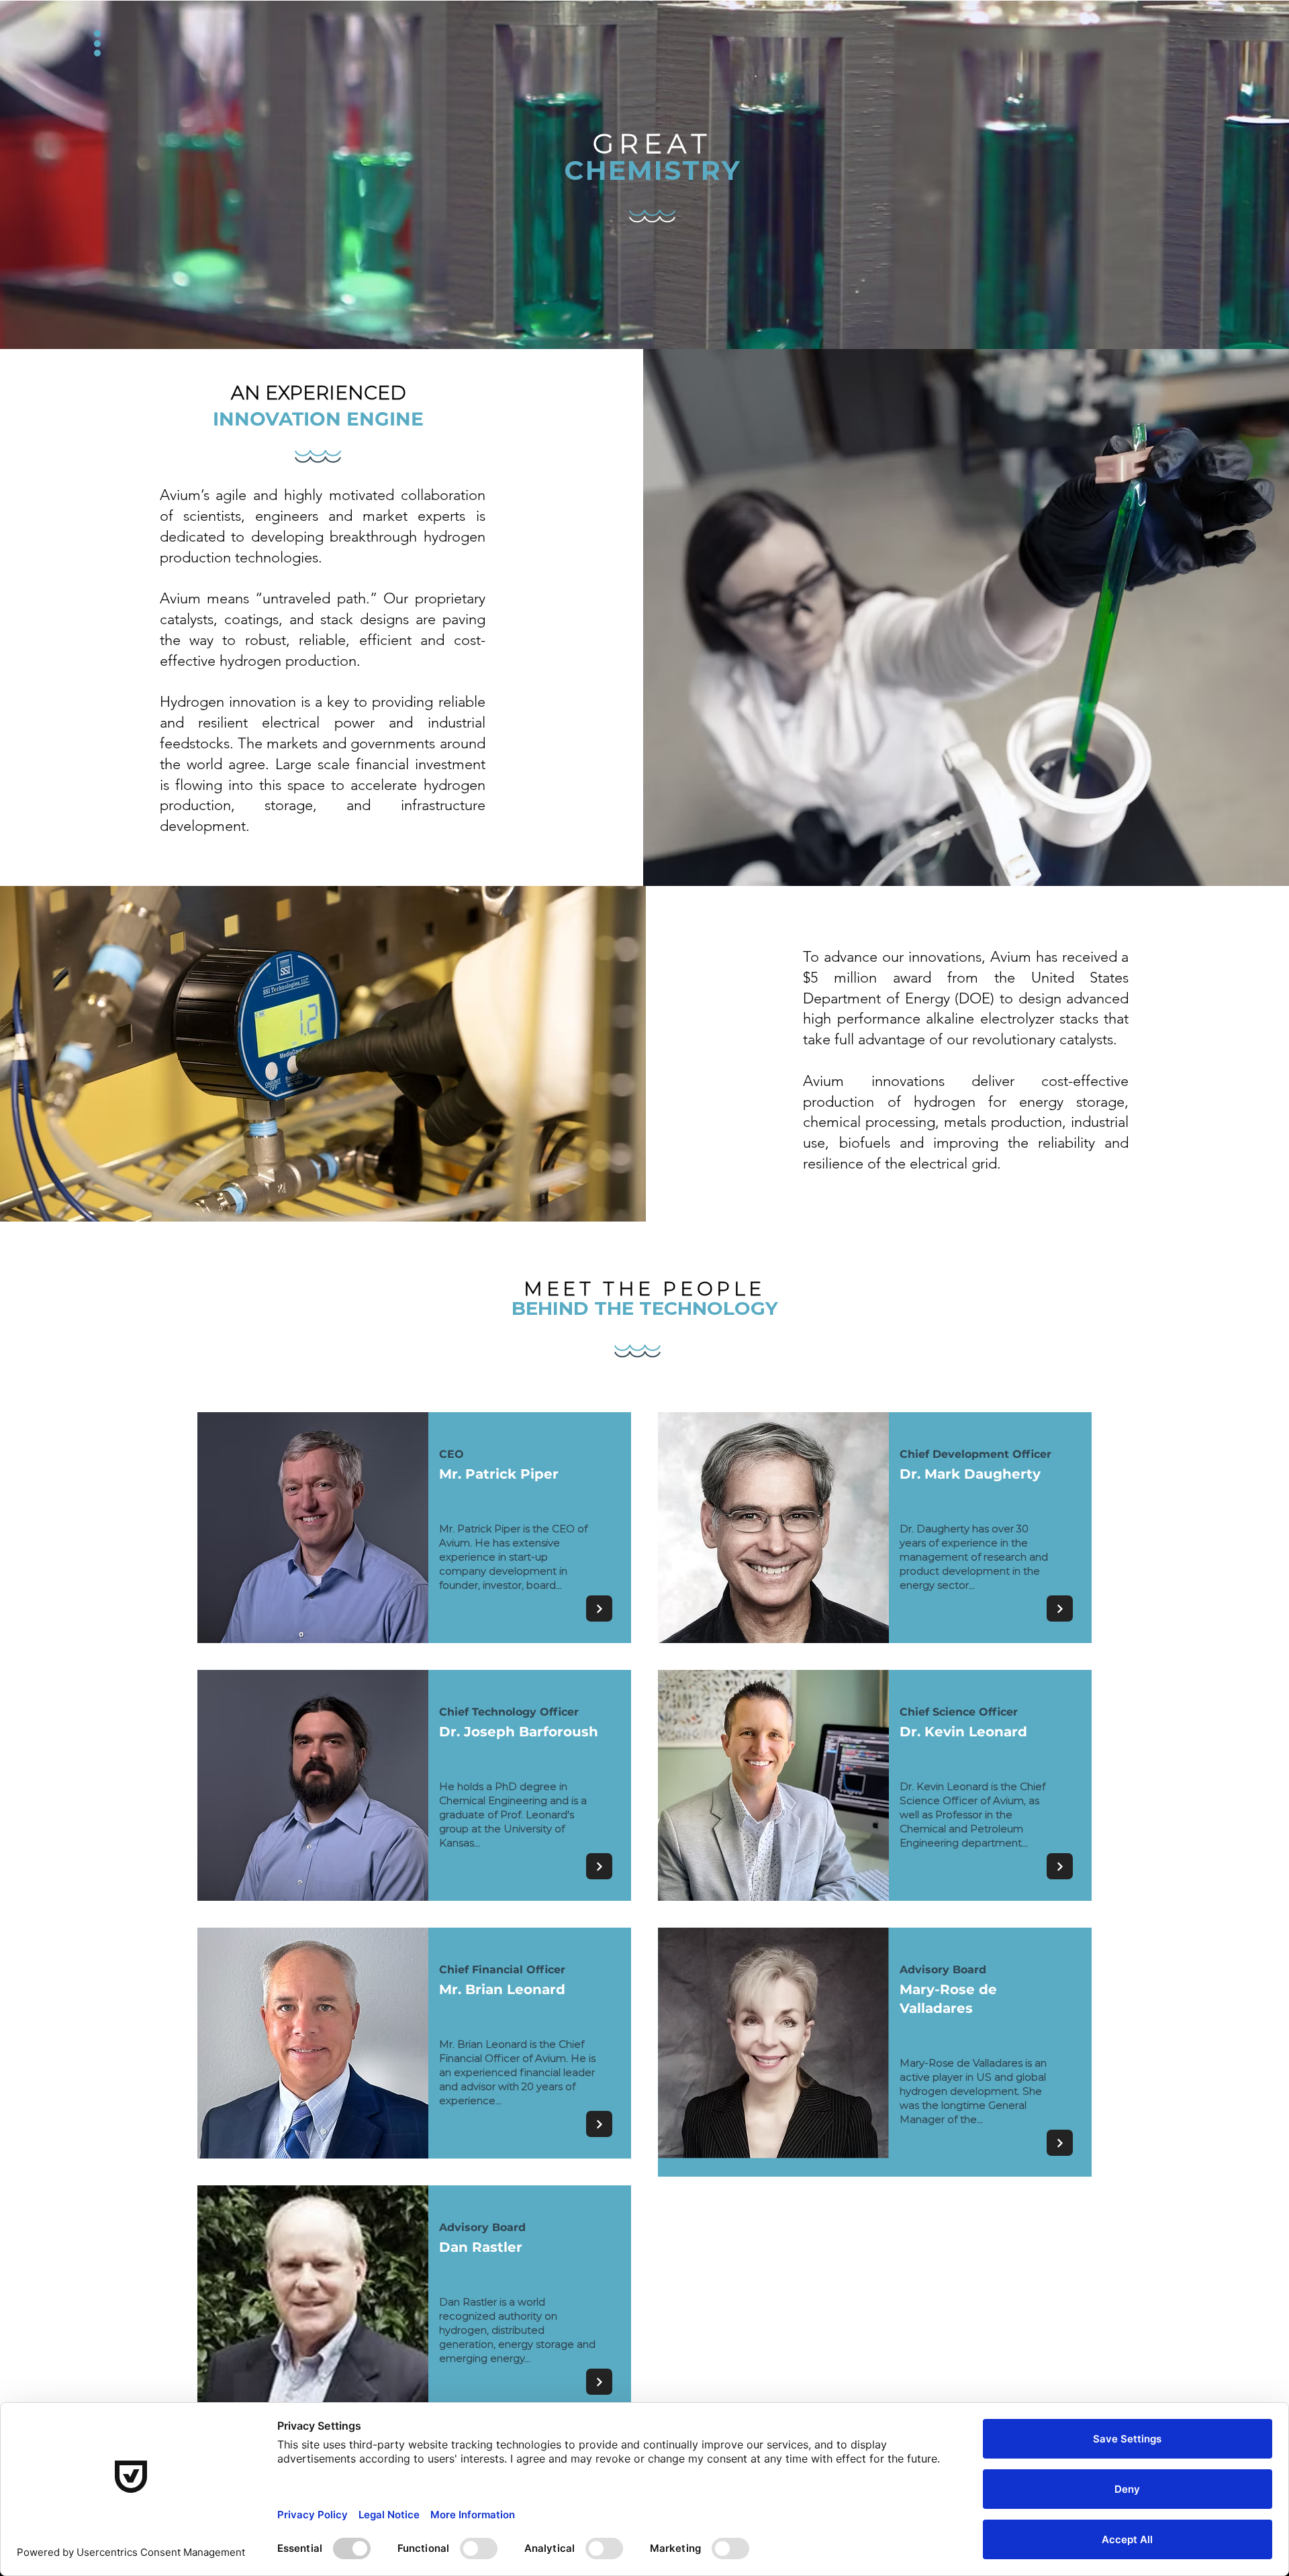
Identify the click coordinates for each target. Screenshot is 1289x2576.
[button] (109, 49)
